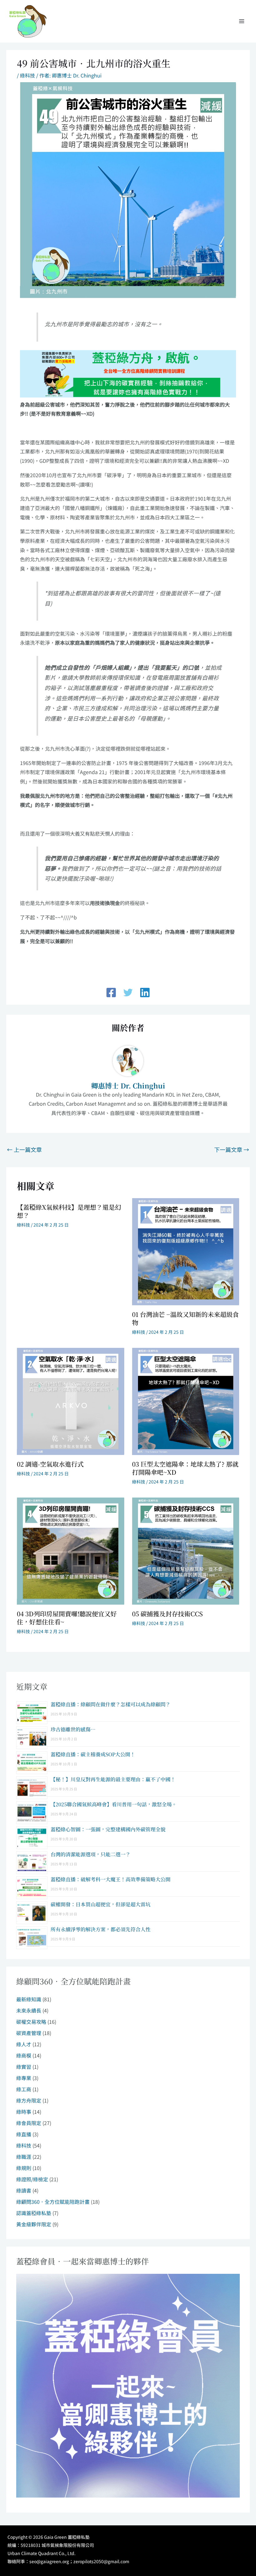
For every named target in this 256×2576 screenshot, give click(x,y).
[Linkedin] (145, 993)
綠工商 (24, 2089)
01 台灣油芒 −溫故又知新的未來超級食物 (185, 1318)
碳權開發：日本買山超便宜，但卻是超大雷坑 (101, 1904)
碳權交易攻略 (31, 2022)
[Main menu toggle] (242, 21)
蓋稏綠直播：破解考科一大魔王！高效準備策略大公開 (111, 1879)
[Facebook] (111, 993)
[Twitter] (128, 993)
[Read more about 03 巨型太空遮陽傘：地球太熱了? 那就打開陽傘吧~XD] (186, 1401)
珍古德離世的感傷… (73, 1729)
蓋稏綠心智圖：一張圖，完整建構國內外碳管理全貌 (108, 1829)
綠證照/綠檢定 (32, 2179)
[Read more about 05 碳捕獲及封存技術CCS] (186, 1550)
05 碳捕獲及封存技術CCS (167, 1614)
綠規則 (24, 2168)
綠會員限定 (29, 2123)
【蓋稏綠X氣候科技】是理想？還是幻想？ (69, 1211)
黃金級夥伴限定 (34, 2224)
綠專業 (24, 2078)
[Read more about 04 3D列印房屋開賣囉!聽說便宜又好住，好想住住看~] (70, 1550)
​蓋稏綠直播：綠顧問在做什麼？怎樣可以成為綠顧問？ (111, 1704)
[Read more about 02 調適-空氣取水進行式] (70, 1401)
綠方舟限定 (29, 2100)
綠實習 (24, 2067)
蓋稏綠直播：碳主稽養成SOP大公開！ (93, 1754)
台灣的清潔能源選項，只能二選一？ (91, 1854)
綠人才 (24, 2044)
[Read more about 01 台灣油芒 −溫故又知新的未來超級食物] (186, 1251)
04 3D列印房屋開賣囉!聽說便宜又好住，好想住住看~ (67, 1618)
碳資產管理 (29, 2033)
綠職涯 (24, 2157)
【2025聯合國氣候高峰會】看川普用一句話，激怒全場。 (114, 1804)
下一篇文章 (232, 1149)
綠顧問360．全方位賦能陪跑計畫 (53, 2202)
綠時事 (24, 2112)
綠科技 (27, 75)
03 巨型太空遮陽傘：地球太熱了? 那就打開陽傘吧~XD (185, 1468)
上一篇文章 (24, 1149)
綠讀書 (24, 2190)
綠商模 (24, 2055)
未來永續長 (29, 2010)
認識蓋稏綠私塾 (34, 2213)
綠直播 (24, 2134)
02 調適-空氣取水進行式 (50, 1464)
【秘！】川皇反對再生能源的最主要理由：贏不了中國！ (113, 1779)
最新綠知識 (29, 1999)
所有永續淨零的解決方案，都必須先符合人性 (101, 1929)
